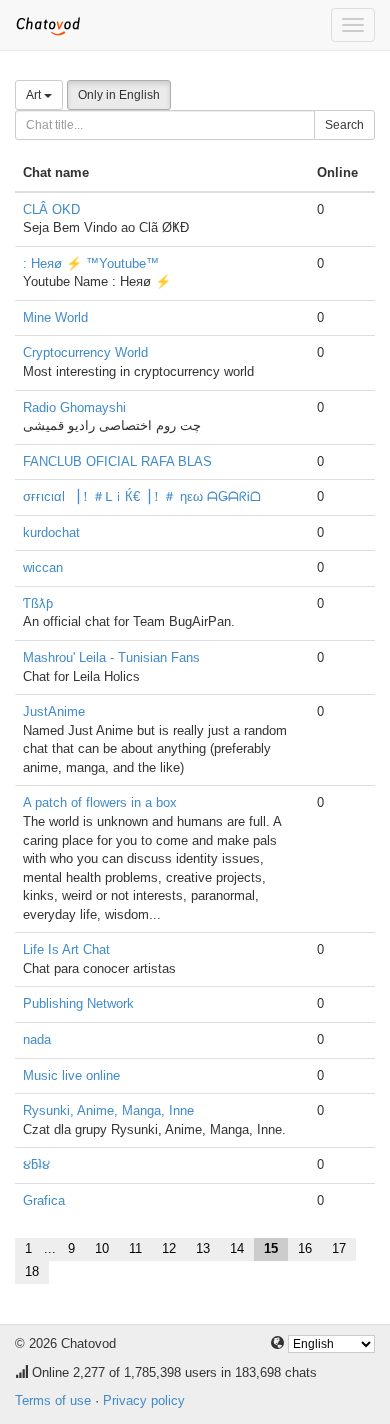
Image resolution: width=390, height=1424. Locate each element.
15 (271, 1248)
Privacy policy (144, 1400)
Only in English (119, 95)
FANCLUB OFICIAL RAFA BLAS (117, 461)
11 (135, 1248)
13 (203, 1248)
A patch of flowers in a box (100, 802)
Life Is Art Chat (66, 949)
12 (169, 1248)
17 (339, 1248)
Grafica (44, 1200)
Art (35, 95)
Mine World (55, 317)
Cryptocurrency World (85, 352)
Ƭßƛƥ (38, 603)
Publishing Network (78, 1003)
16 (305, 1248)
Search (344, 125)
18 (32, 1271)
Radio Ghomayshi (74, 407)
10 (102, 1248)
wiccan (43, 567)
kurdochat (51, 532)
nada (37, 1039)
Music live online (71, 1075)
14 (237, 1248)
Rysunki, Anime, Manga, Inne (108, 1110)
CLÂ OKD (51, 209)
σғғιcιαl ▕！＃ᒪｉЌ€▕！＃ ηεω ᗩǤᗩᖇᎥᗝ (142, 496)
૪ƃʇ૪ (36, 1164)
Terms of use (53, 1400)
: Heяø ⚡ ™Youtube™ (91, 263)
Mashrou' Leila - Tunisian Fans (111, 657)
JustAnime (54, 711)
